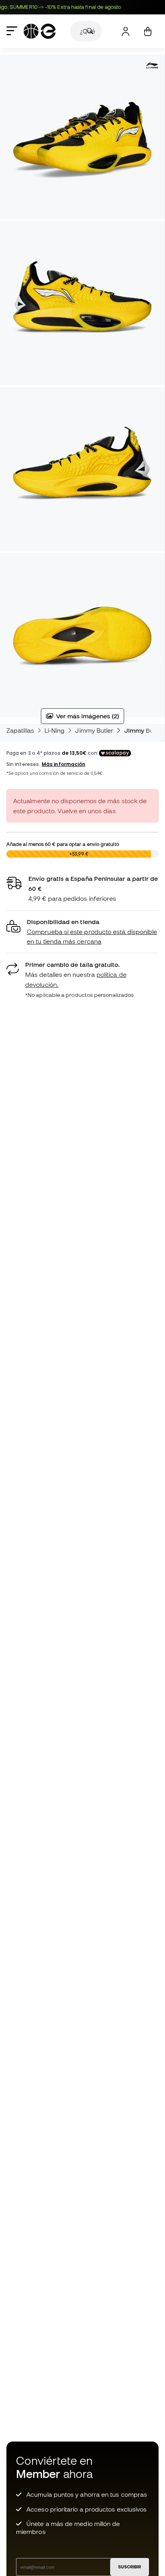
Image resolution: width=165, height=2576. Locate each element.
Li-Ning (55, 730)
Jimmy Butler (94, 730)
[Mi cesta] (148, 31)
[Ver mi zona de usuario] (126, 31)
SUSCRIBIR (130, 2567)
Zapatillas (20, 730)
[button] (82, 932)
